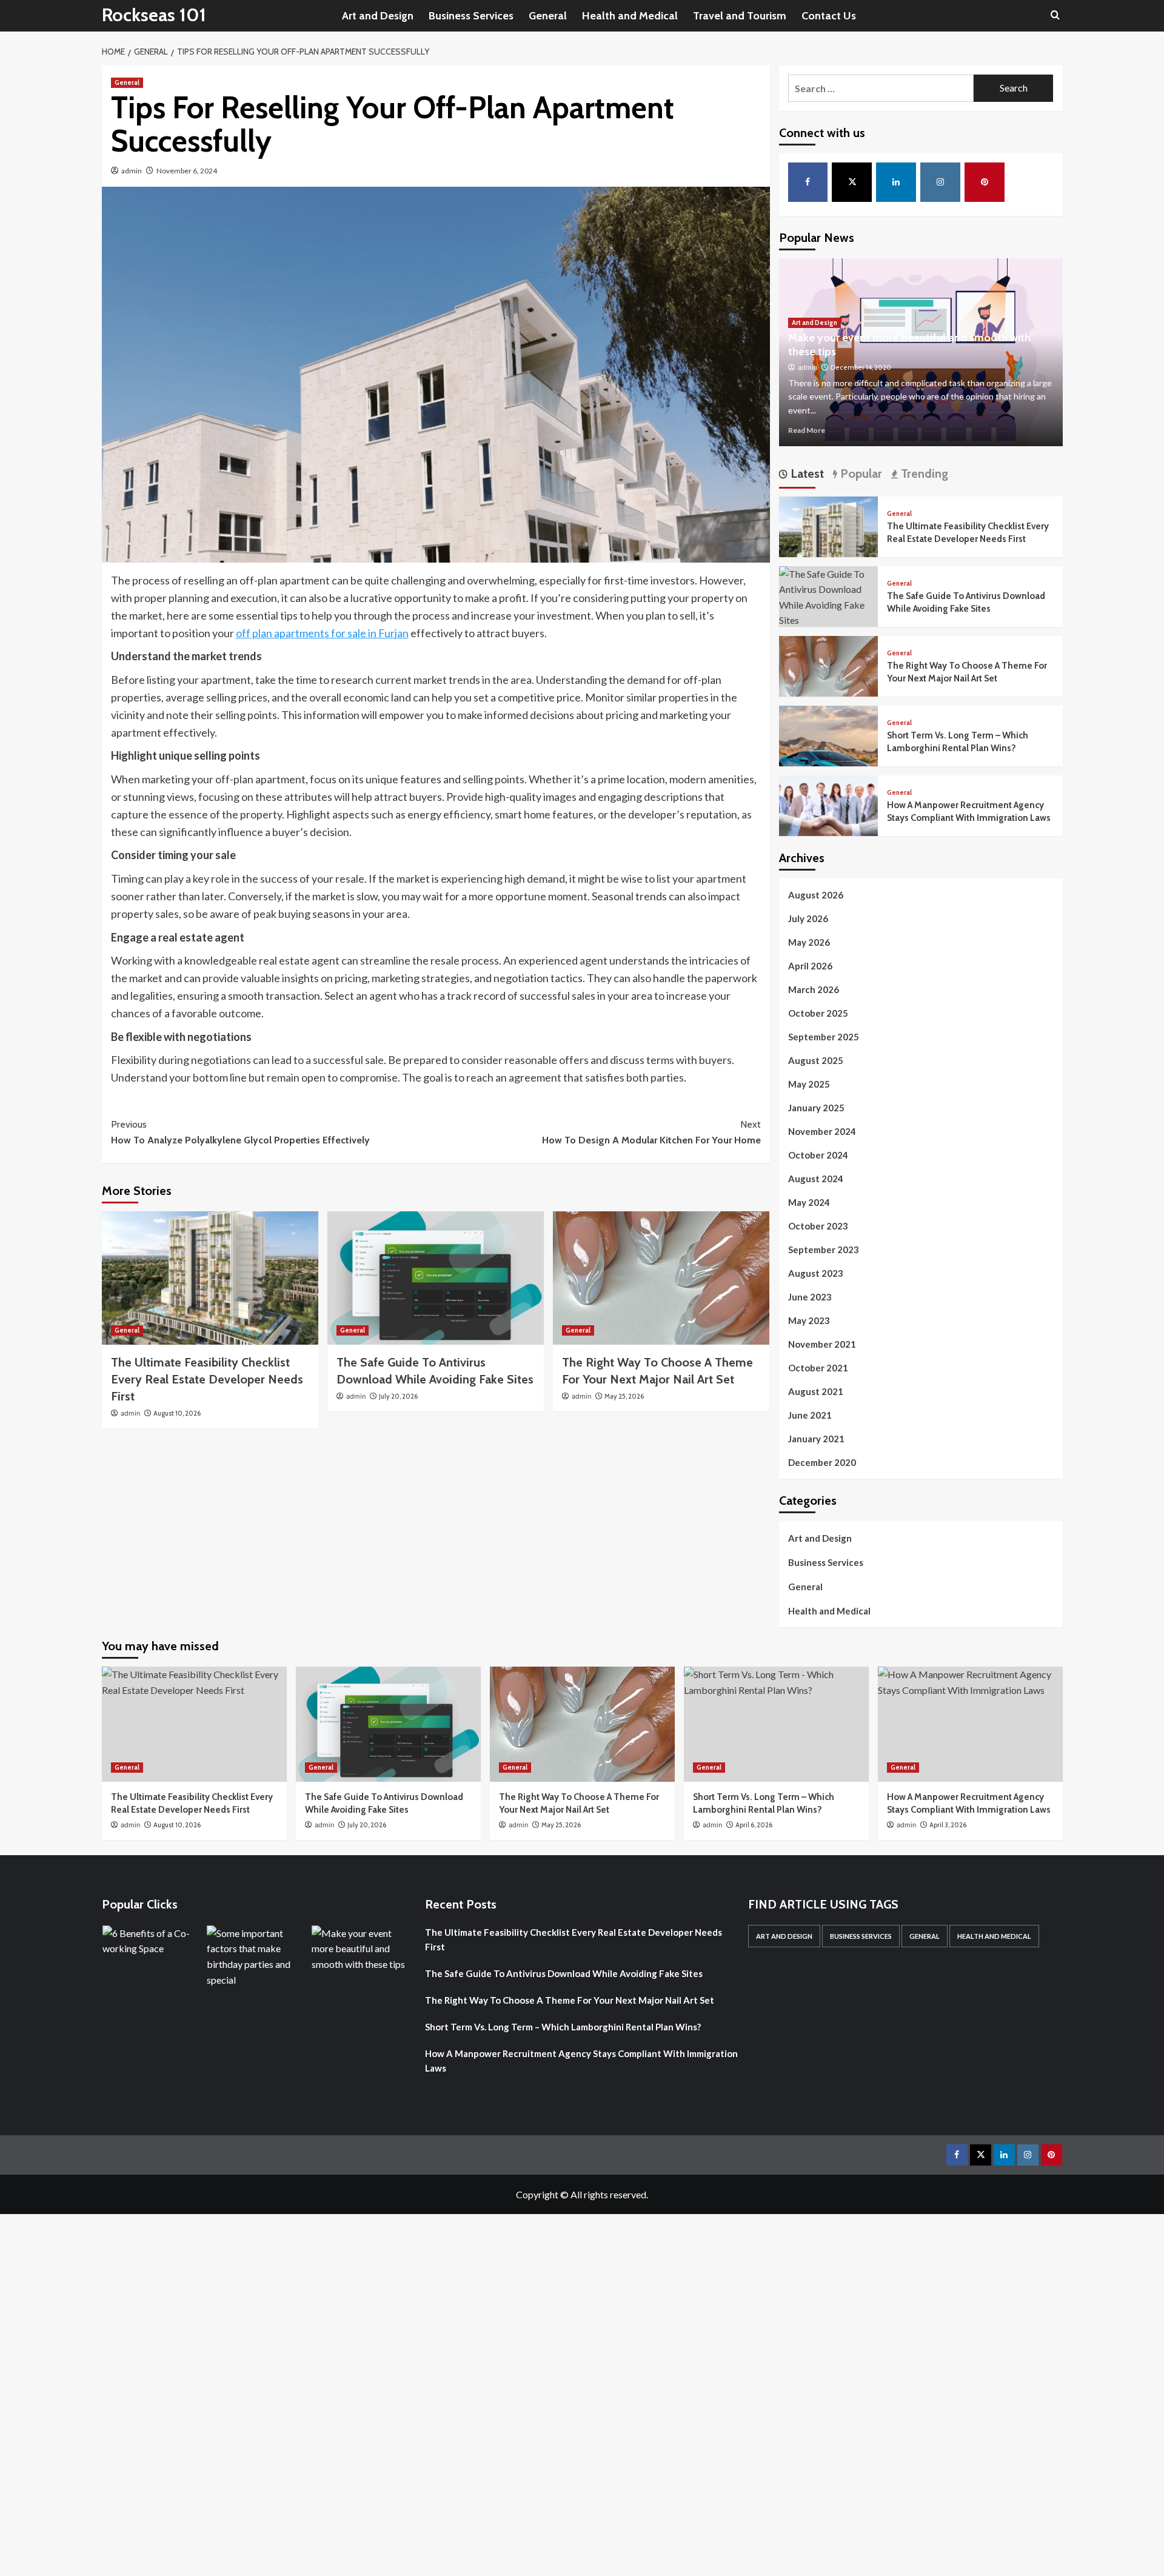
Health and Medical (630, 16)
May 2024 (809, 1202)
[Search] (1055, 15)
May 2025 (809, 1084)
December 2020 (822, 1462)
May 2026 (809, 942)
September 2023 (824, 1250)
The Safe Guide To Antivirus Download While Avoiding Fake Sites (564, 1973)
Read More (807, 430)
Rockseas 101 (154, 15)
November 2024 (822, 1131)
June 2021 (810, 1415)
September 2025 (824, 1037)
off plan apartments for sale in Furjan (322, 633)
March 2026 (814, 989)
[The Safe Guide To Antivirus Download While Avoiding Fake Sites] (436, 1278)
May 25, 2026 (624, 1396)
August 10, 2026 (177, 1413)
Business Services (471, 16)
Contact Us (829, 16)
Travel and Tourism (740, 16)
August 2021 (816, 1391)
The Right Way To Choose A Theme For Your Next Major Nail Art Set (570, 2000)
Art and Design (378, 16)
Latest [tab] (806, 473)
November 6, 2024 (187, 171)
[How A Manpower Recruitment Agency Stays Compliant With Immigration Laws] (829, 824)
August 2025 (816, 1060)
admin (132, 171)
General (548, 16)
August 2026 (816, 895)
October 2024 (818, 1155)
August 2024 (816, 1179)
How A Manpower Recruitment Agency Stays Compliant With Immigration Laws (581, 2061)
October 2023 (818, 1226)
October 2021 (818, 1368)
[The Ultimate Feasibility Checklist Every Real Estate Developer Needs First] (210, 1278)
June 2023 (810, 1297)
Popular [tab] (860, 473)
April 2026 (810, 966)
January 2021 (816, 1439)
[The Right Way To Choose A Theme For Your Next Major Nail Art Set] (661, 1278)
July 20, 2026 (398, 1396)
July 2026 (808, 918)
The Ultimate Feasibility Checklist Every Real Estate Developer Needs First (207, 1379)
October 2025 (818, 1013)
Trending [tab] (923, 473)
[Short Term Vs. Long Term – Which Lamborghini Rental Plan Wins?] (829, 754)
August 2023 (816, 1273)
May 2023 (809, 1320)
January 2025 (816, 1108)
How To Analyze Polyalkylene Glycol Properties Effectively (240, 1132)
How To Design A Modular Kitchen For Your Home (651, 1132)
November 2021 (822, 1344)
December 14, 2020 (861, 367)
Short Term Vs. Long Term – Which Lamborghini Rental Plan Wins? (563, 2027)
